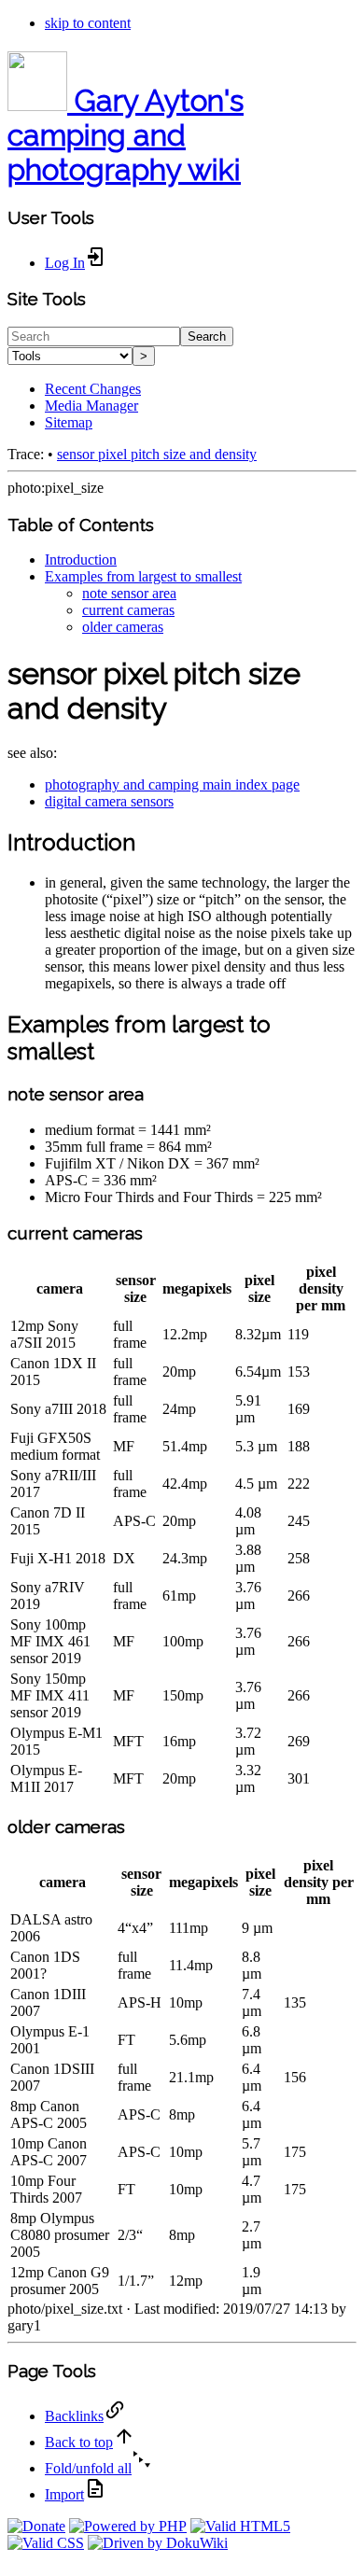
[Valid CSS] (46, 2543)
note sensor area (129, 593)
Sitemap (69, 422)
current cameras (128, 610)
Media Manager (91, 406)
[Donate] (36, 2526)
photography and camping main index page (172, 784)
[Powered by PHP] (128, 2526)
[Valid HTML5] (240, 2526)
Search (207, 336)
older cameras (123, 627)
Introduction (81, 560)
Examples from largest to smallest (143, 576)
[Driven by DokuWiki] (158, 2543)
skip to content (88, 23)
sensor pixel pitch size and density (157, 454)
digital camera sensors (109, 801)
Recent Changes (93, 389)
